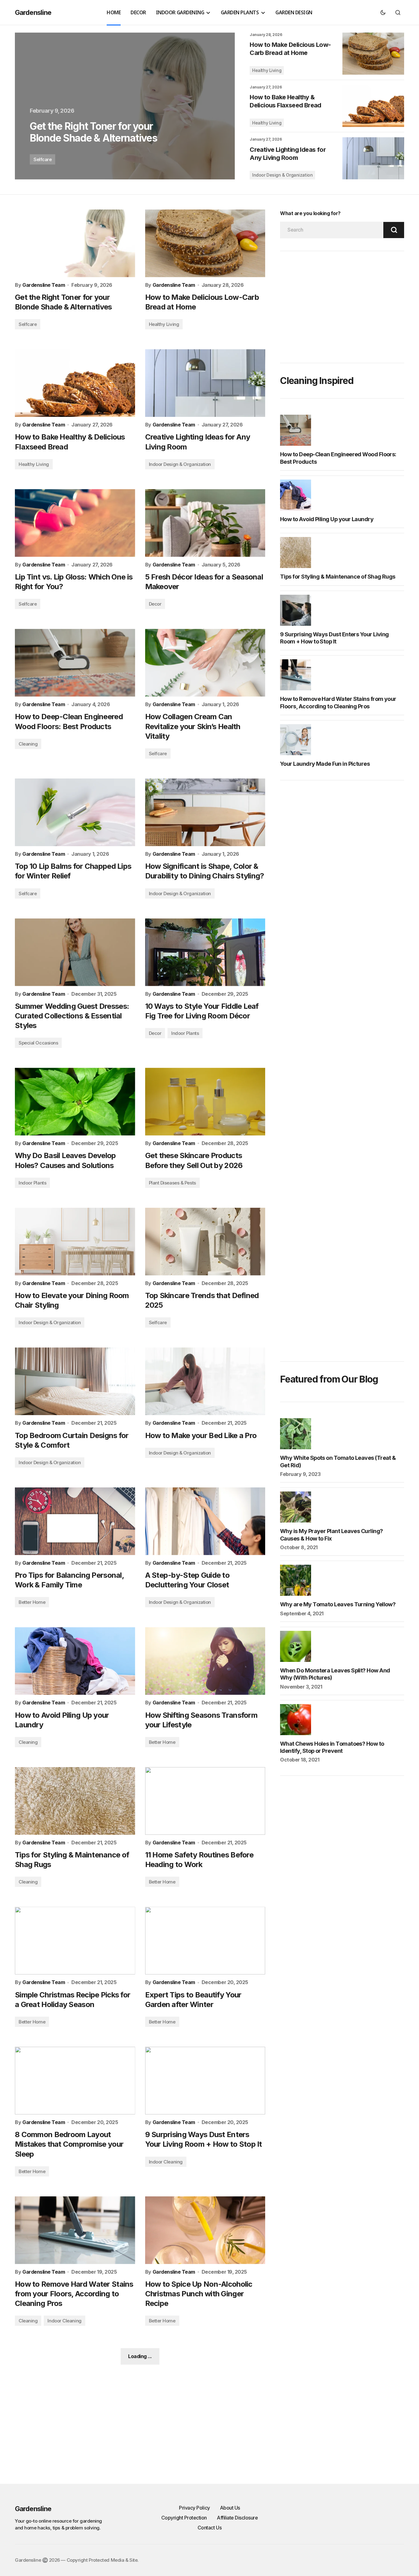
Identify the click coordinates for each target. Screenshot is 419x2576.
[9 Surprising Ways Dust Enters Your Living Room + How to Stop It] (205, 2081)
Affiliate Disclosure (237, 2518)
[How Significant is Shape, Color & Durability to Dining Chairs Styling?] (205, 812)
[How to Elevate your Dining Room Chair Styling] (75, 1242)
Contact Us (210, 2528)
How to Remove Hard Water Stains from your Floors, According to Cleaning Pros (338, 702)
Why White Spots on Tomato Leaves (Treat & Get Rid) (338, 1461)
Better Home (32, 1602)
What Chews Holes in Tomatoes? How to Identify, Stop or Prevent (332, 1747)
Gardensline (33, 12)
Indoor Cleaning (166, 2162)
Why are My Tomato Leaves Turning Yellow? (338, 1604)
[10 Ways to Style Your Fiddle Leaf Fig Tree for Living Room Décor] (205, 952)
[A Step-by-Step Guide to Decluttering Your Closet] (205, 1521)
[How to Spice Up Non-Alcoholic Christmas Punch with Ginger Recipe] (205, 2230)
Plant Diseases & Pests (172, 1183)
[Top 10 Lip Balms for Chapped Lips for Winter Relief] (75, 812)
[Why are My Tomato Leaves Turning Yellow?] (297, 1580)
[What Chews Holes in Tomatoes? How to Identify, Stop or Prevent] (297, 1720)
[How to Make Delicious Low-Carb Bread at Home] (373, 54)
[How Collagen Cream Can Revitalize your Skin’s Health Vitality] (205, 663)
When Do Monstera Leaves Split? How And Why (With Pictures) (335, 1674)
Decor (155, 604)
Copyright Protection (184, 2518)
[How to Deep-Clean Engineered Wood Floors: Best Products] (75, 663)
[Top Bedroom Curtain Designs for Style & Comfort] (75, 1381)
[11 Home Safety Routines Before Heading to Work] (205, 1801)
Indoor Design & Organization (282, 175)
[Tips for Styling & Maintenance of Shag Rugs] (75, 1801)
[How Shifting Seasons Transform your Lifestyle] (205, 1661)
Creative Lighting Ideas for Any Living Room (288, 154)
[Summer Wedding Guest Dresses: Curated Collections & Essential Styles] (75, 952)
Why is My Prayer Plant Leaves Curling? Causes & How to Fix (331, 1535)
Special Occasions (38, 1043)
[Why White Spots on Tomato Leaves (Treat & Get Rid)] (297, 1434)
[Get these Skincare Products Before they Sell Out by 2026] (205, 1102)
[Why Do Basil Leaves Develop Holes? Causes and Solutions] (75, 1102)
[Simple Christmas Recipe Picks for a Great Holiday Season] (75, 1941)
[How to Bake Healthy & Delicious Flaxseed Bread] (373, 106)
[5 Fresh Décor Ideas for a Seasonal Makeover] (205, 523)
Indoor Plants (185, 1033)
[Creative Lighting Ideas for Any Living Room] (373, 158)
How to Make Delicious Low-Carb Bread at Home (290, 49)
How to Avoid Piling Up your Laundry (327, 519)
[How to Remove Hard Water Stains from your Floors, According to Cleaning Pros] (75, 2230)
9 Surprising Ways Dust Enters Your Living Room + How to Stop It (334, 638)
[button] (383, 12)
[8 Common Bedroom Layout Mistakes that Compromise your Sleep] (75, 2081)
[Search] (394, 230)
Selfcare (42, 159)
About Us (230, 2508)
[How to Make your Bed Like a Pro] (205, 1381)
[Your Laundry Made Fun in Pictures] (297, 740)
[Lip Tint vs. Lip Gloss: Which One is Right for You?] (75, 523)
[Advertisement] (342, 307)
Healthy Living (267, 70)
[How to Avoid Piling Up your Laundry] (75, 1661)
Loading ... (140, 2356)
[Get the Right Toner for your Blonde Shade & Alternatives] (125, 106)
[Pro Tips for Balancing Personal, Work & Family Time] (75, 1521)
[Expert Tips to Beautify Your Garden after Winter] (205, 1941)
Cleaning (28, 744)
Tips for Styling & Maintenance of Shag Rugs (338, 577)
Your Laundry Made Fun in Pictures (325, 764)
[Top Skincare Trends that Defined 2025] (205, 1242)
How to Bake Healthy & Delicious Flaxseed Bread (285, 101)
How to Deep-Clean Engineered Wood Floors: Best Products (338, 458)
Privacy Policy (194, 2508)
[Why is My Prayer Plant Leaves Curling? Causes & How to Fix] (297, 1507)
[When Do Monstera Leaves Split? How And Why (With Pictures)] (297, 1646)
